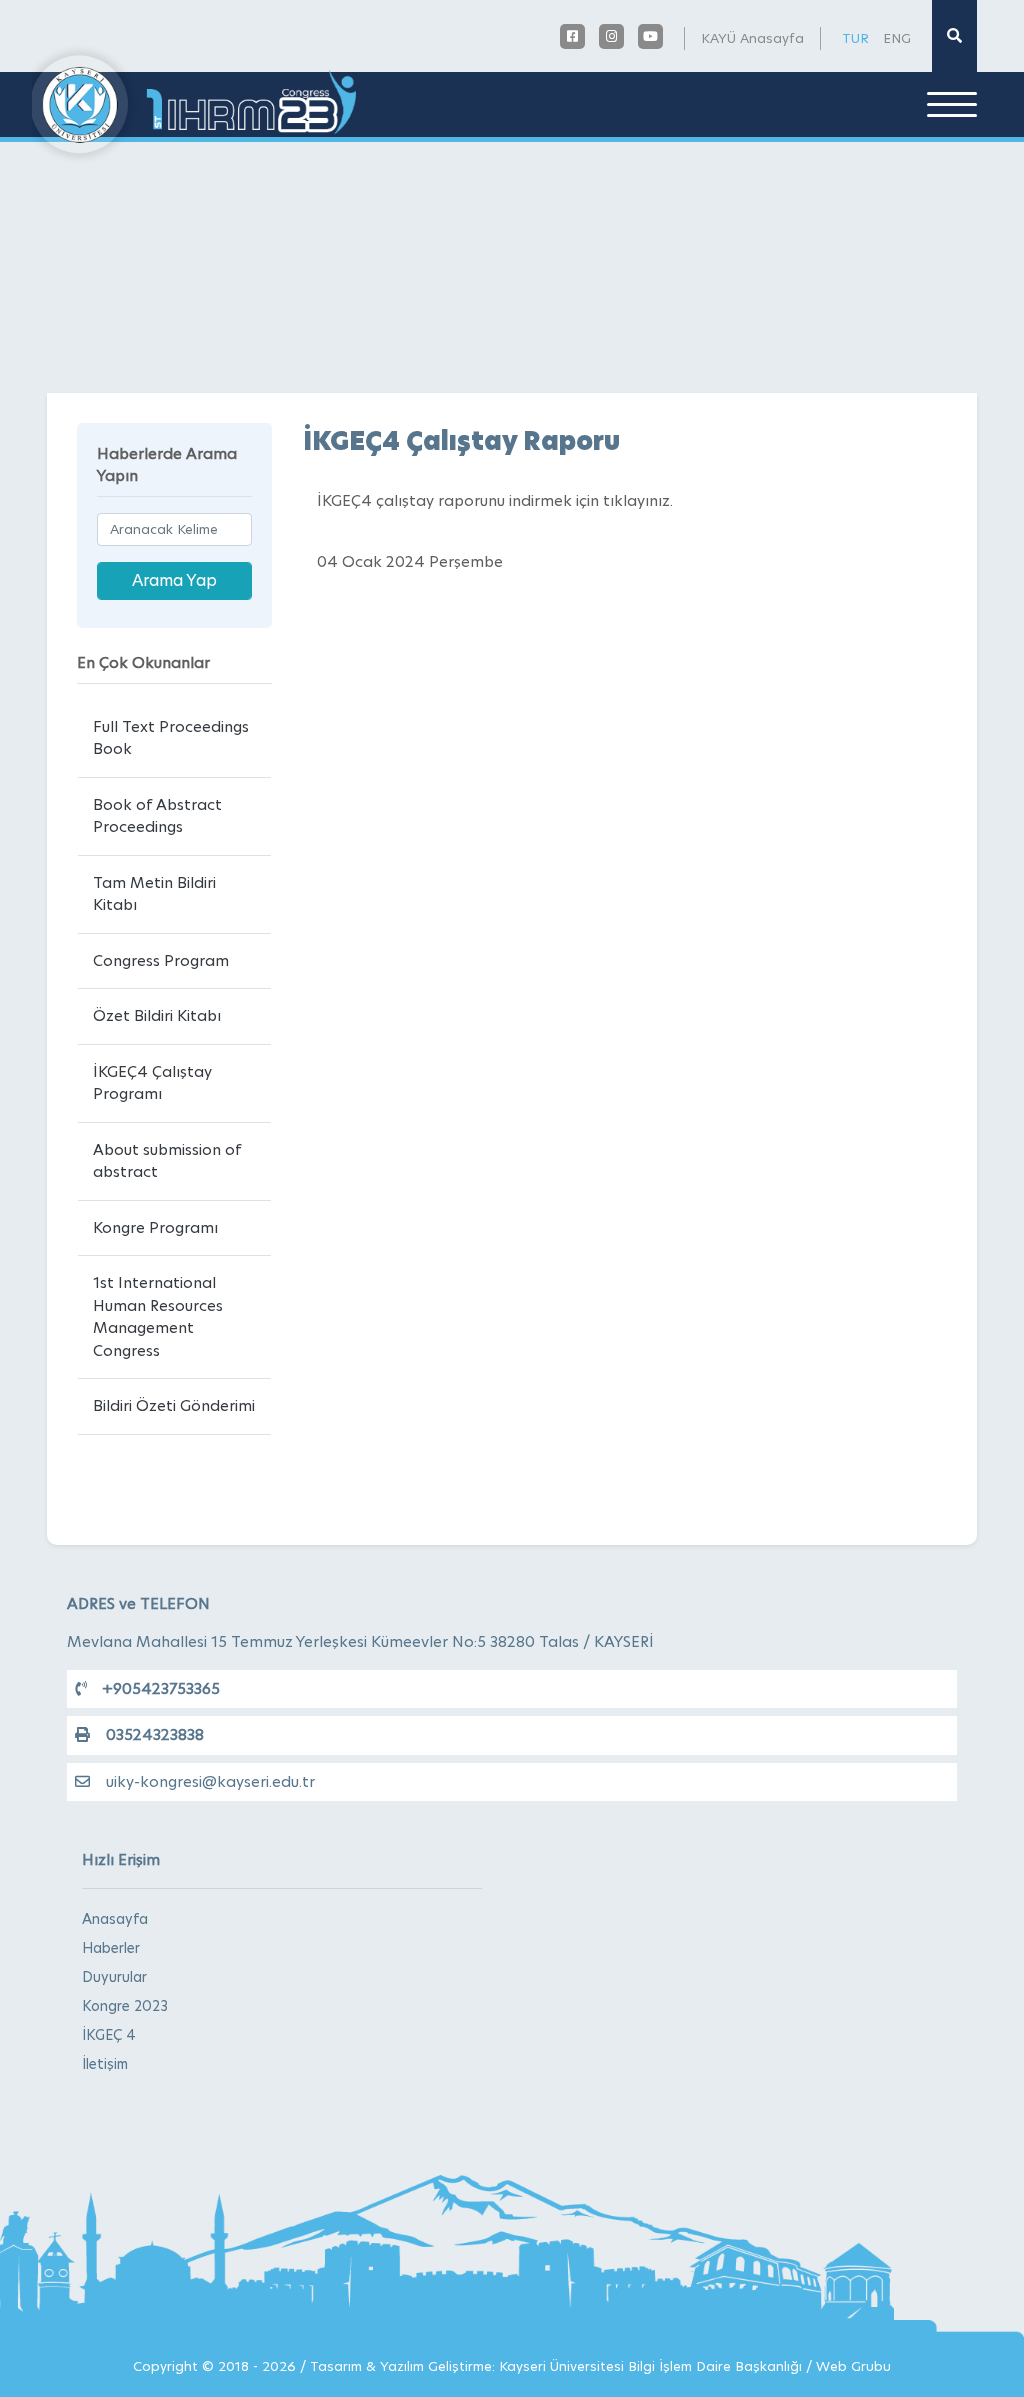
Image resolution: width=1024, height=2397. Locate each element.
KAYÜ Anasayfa (752, 38)
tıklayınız (636, 500)
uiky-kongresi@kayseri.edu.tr (210, 1781)
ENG (897, 38)
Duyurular (114, 1977)
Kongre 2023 (125, 2006)
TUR (855, 38)
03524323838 (155, 1734)
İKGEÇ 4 (109, 2035)
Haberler (111, 1948)
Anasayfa (115, 1919)
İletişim (105, 2064)
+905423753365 (161, 1688)
